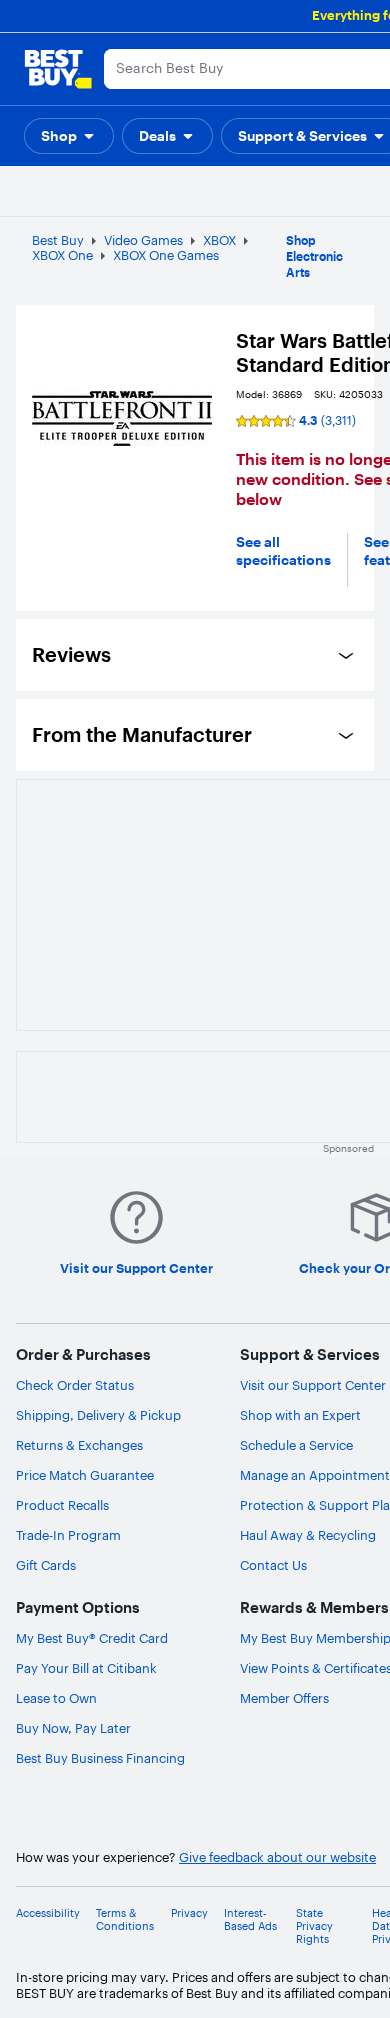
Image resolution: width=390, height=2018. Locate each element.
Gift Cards (46, 1565)
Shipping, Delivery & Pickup (98, 1415)
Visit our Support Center (313, 1385)
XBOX (219, 240)
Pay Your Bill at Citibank (86, 1668)
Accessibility (48, 1913)
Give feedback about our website (277, 1857)
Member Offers (284, 1698)
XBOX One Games (166, 255)
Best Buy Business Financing (100, 1758)
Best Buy (58, 240)
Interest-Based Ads (250, 1920)
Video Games (143, 240)
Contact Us (273, 1565)
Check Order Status (75, 1385)
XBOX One (62, 255)
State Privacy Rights (314, 1926)
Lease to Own (56, 1698)
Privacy (189, 1913)
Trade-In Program (68, 1535)
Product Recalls (62, 1505)
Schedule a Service (296, 1445)
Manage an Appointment (315, 1475)
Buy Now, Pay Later (73, 1728)
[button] (69, 136)
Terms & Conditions (125, 1920)
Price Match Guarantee (85, 1475)
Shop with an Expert (300, 1415)
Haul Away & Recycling (308, 1535)
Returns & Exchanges (79, 1445)
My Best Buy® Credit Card (92, 1638)
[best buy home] (58, 69)
